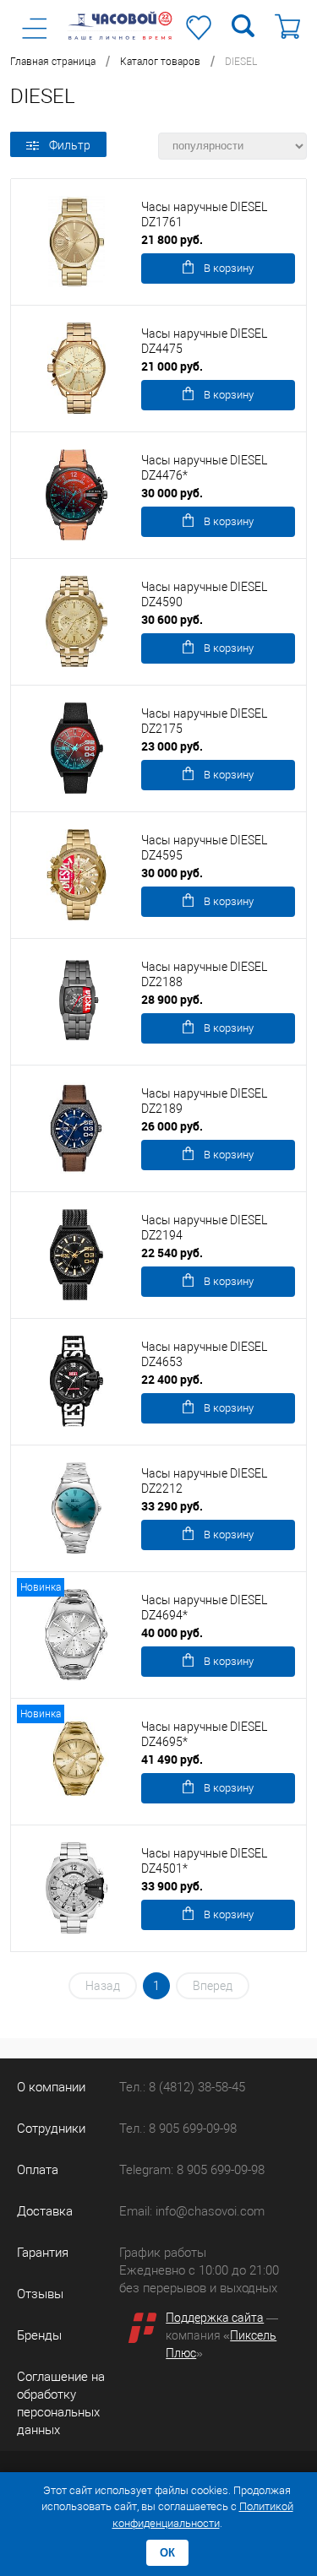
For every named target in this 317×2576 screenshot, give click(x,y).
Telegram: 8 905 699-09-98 (192, 2170)
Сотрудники (51, 2129)
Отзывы (40, 2294)
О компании (51, 2087)
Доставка (45, 2211)
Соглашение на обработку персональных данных (61, 2403)
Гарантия (43, 2253)
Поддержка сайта (215, 2318)
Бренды (39, 2335)
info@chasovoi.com (210, 2211)
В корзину (229, 268)
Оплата (38, 2170)
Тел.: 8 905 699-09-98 (178, 2129)
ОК (167, 2553)
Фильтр (70, 145)
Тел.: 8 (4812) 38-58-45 (182, 2087)
